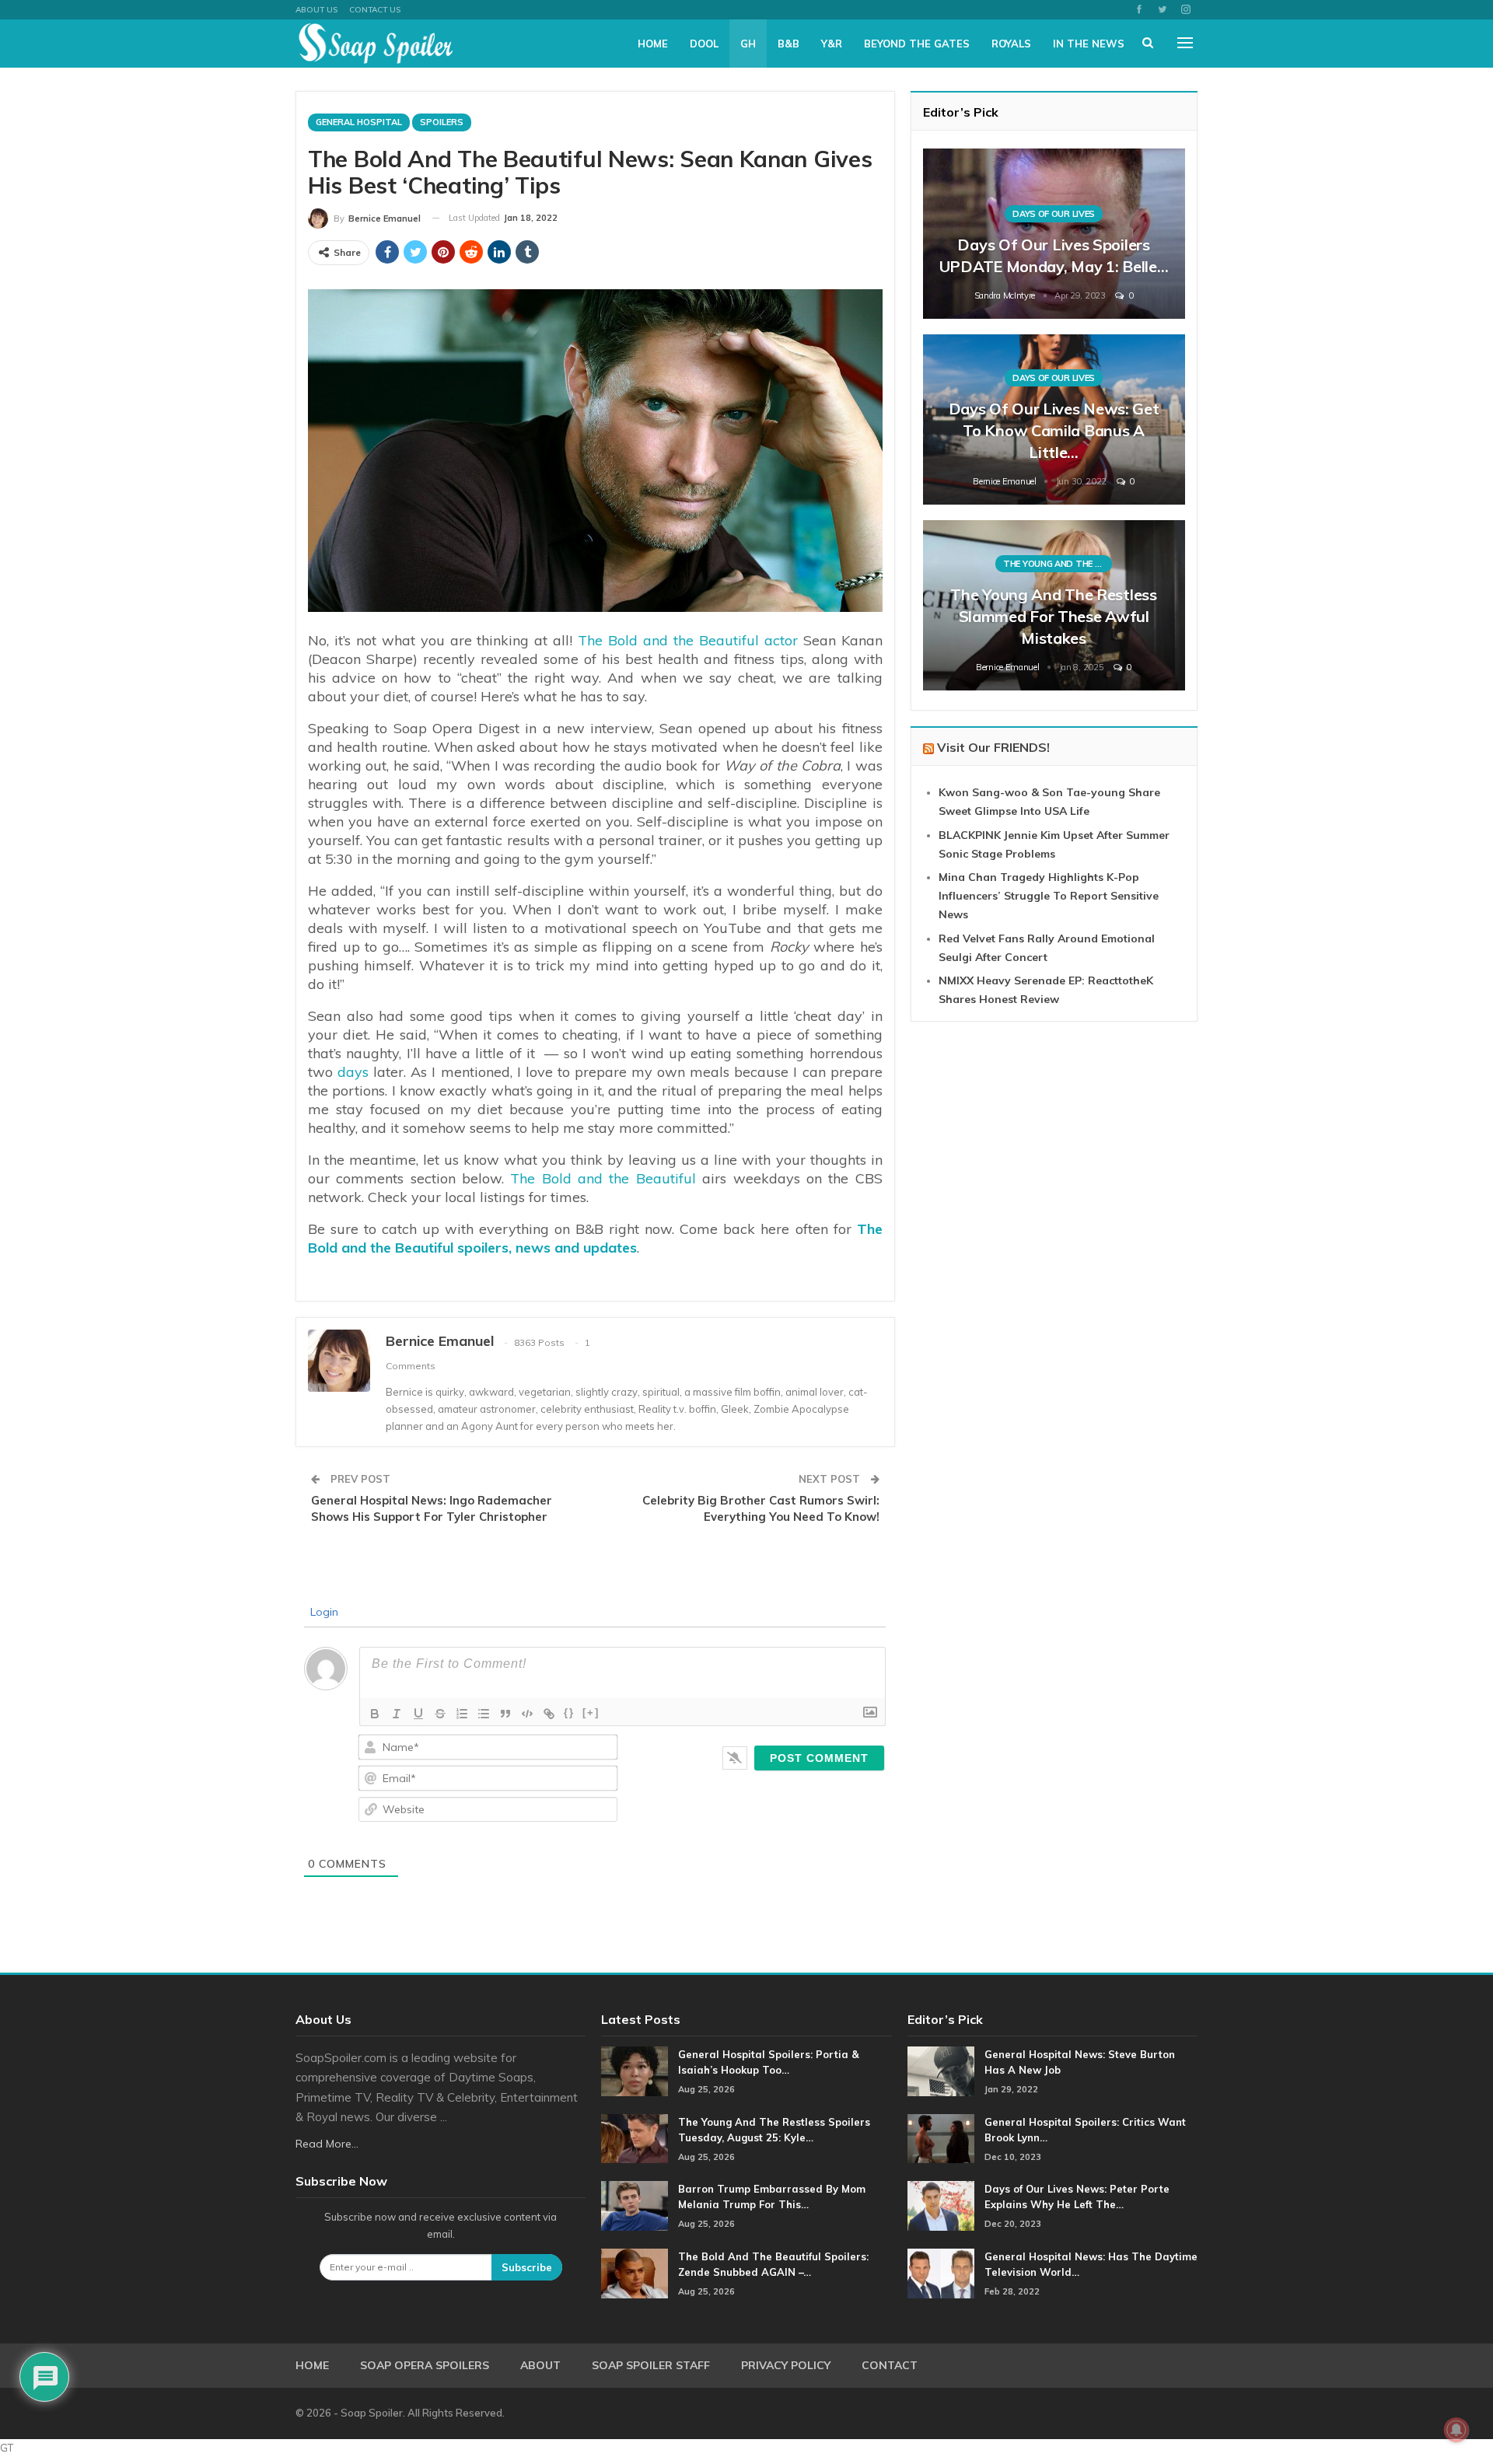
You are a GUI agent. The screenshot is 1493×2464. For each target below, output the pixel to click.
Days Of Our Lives (1054, 214)
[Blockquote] (505, 1714)
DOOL (704, 44)
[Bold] (375, 1714)
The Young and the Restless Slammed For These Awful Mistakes (1053, 616)
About (540, 2365)
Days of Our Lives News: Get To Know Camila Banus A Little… (1054, 430)
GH (748, 44)
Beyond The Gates (917, 44)
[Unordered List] (484, 1714)
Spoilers (442, 122)
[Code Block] (527, 1714)
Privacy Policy (786, 2365)
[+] (591, 1713)
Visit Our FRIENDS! (993, 747)
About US (316, 10)
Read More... (327, 2144)
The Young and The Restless (1058, 564)
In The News (1089, 44)
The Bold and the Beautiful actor (688, 640)
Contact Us (375, 10)
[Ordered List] (462, 1714)
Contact (890, 2365)
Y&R (832, 44)
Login (323, 1612)
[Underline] (418, 1714)
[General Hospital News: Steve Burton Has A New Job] (941, 2071)
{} (569, 1713)
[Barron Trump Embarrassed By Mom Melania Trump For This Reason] (635, 2206)
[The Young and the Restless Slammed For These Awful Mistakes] (1054, 605)
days (353, 1072)
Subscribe (527, 2267)
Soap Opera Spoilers (425, 2365)
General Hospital (359, 122)
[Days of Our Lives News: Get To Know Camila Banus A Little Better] (1054, 419)
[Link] (549, 1714)
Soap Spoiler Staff (651, 2365)
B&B (788, 44)
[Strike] (440, 1714)
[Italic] (397, 1714)
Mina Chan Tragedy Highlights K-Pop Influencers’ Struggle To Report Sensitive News (1049, 896)
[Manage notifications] (1456, 2430)
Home (653, 44)
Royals (1011, 44)
